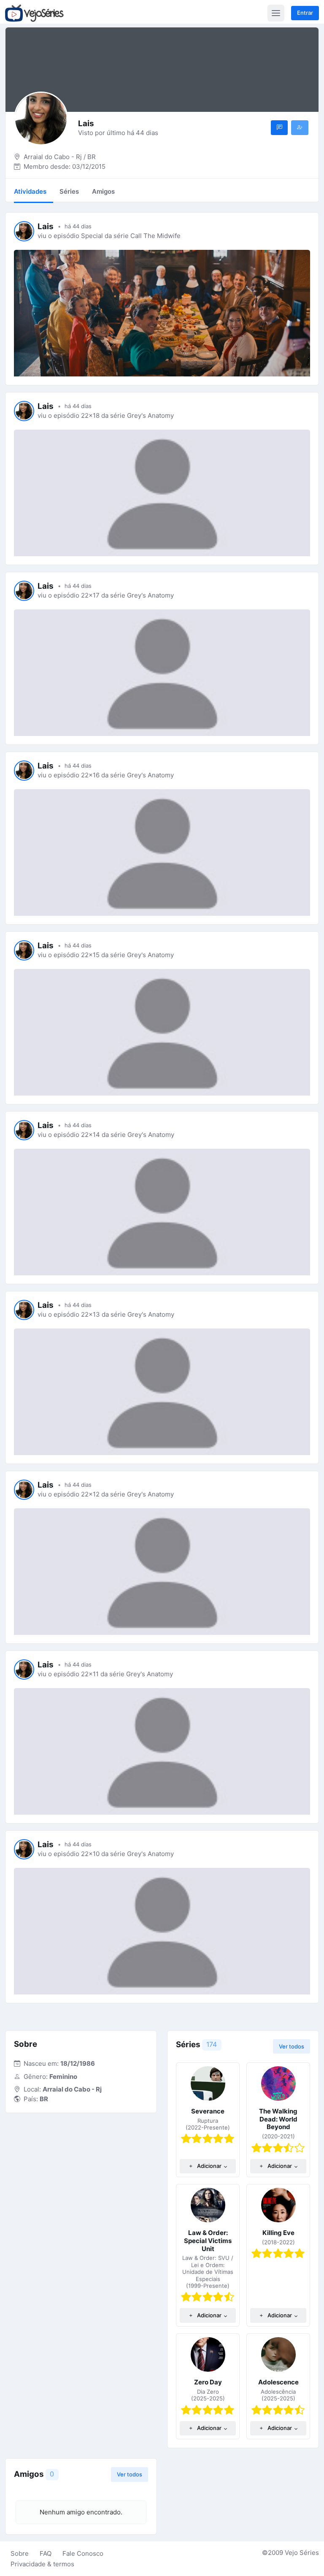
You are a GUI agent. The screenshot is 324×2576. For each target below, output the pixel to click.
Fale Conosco (83, 2553)
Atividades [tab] (30, 191)
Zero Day (208, 2382)
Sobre (20, 2553)
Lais (46, 226)
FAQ (46, 2553)
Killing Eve (278, 2233)
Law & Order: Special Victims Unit (208, 2241)
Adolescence (278, 2382)
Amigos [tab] (103, 191)
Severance (208, 2111)
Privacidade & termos (42, 2564)
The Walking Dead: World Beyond (278, 2119)
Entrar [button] (305, 13)
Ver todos (292, 2046)
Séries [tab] (69, 191)
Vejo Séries (302, 2553)
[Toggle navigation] (276, 13)
